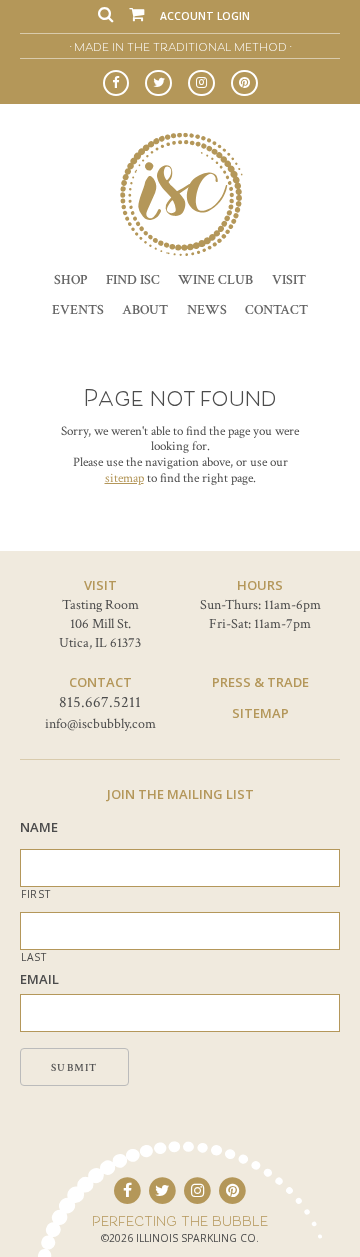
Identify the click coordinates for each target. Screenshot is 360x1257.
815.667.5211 (100, 702)
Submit (74, 1068)
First (35, 894)
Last (34, 957)
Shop (70, 279)
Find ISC (133, 279)
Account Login (205, 16)
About (145, 309)
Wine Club (215, 279)
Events (78, 309)
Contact (276, 309)
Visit (289, 279)
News (207, 309)
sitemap (124, 478)
